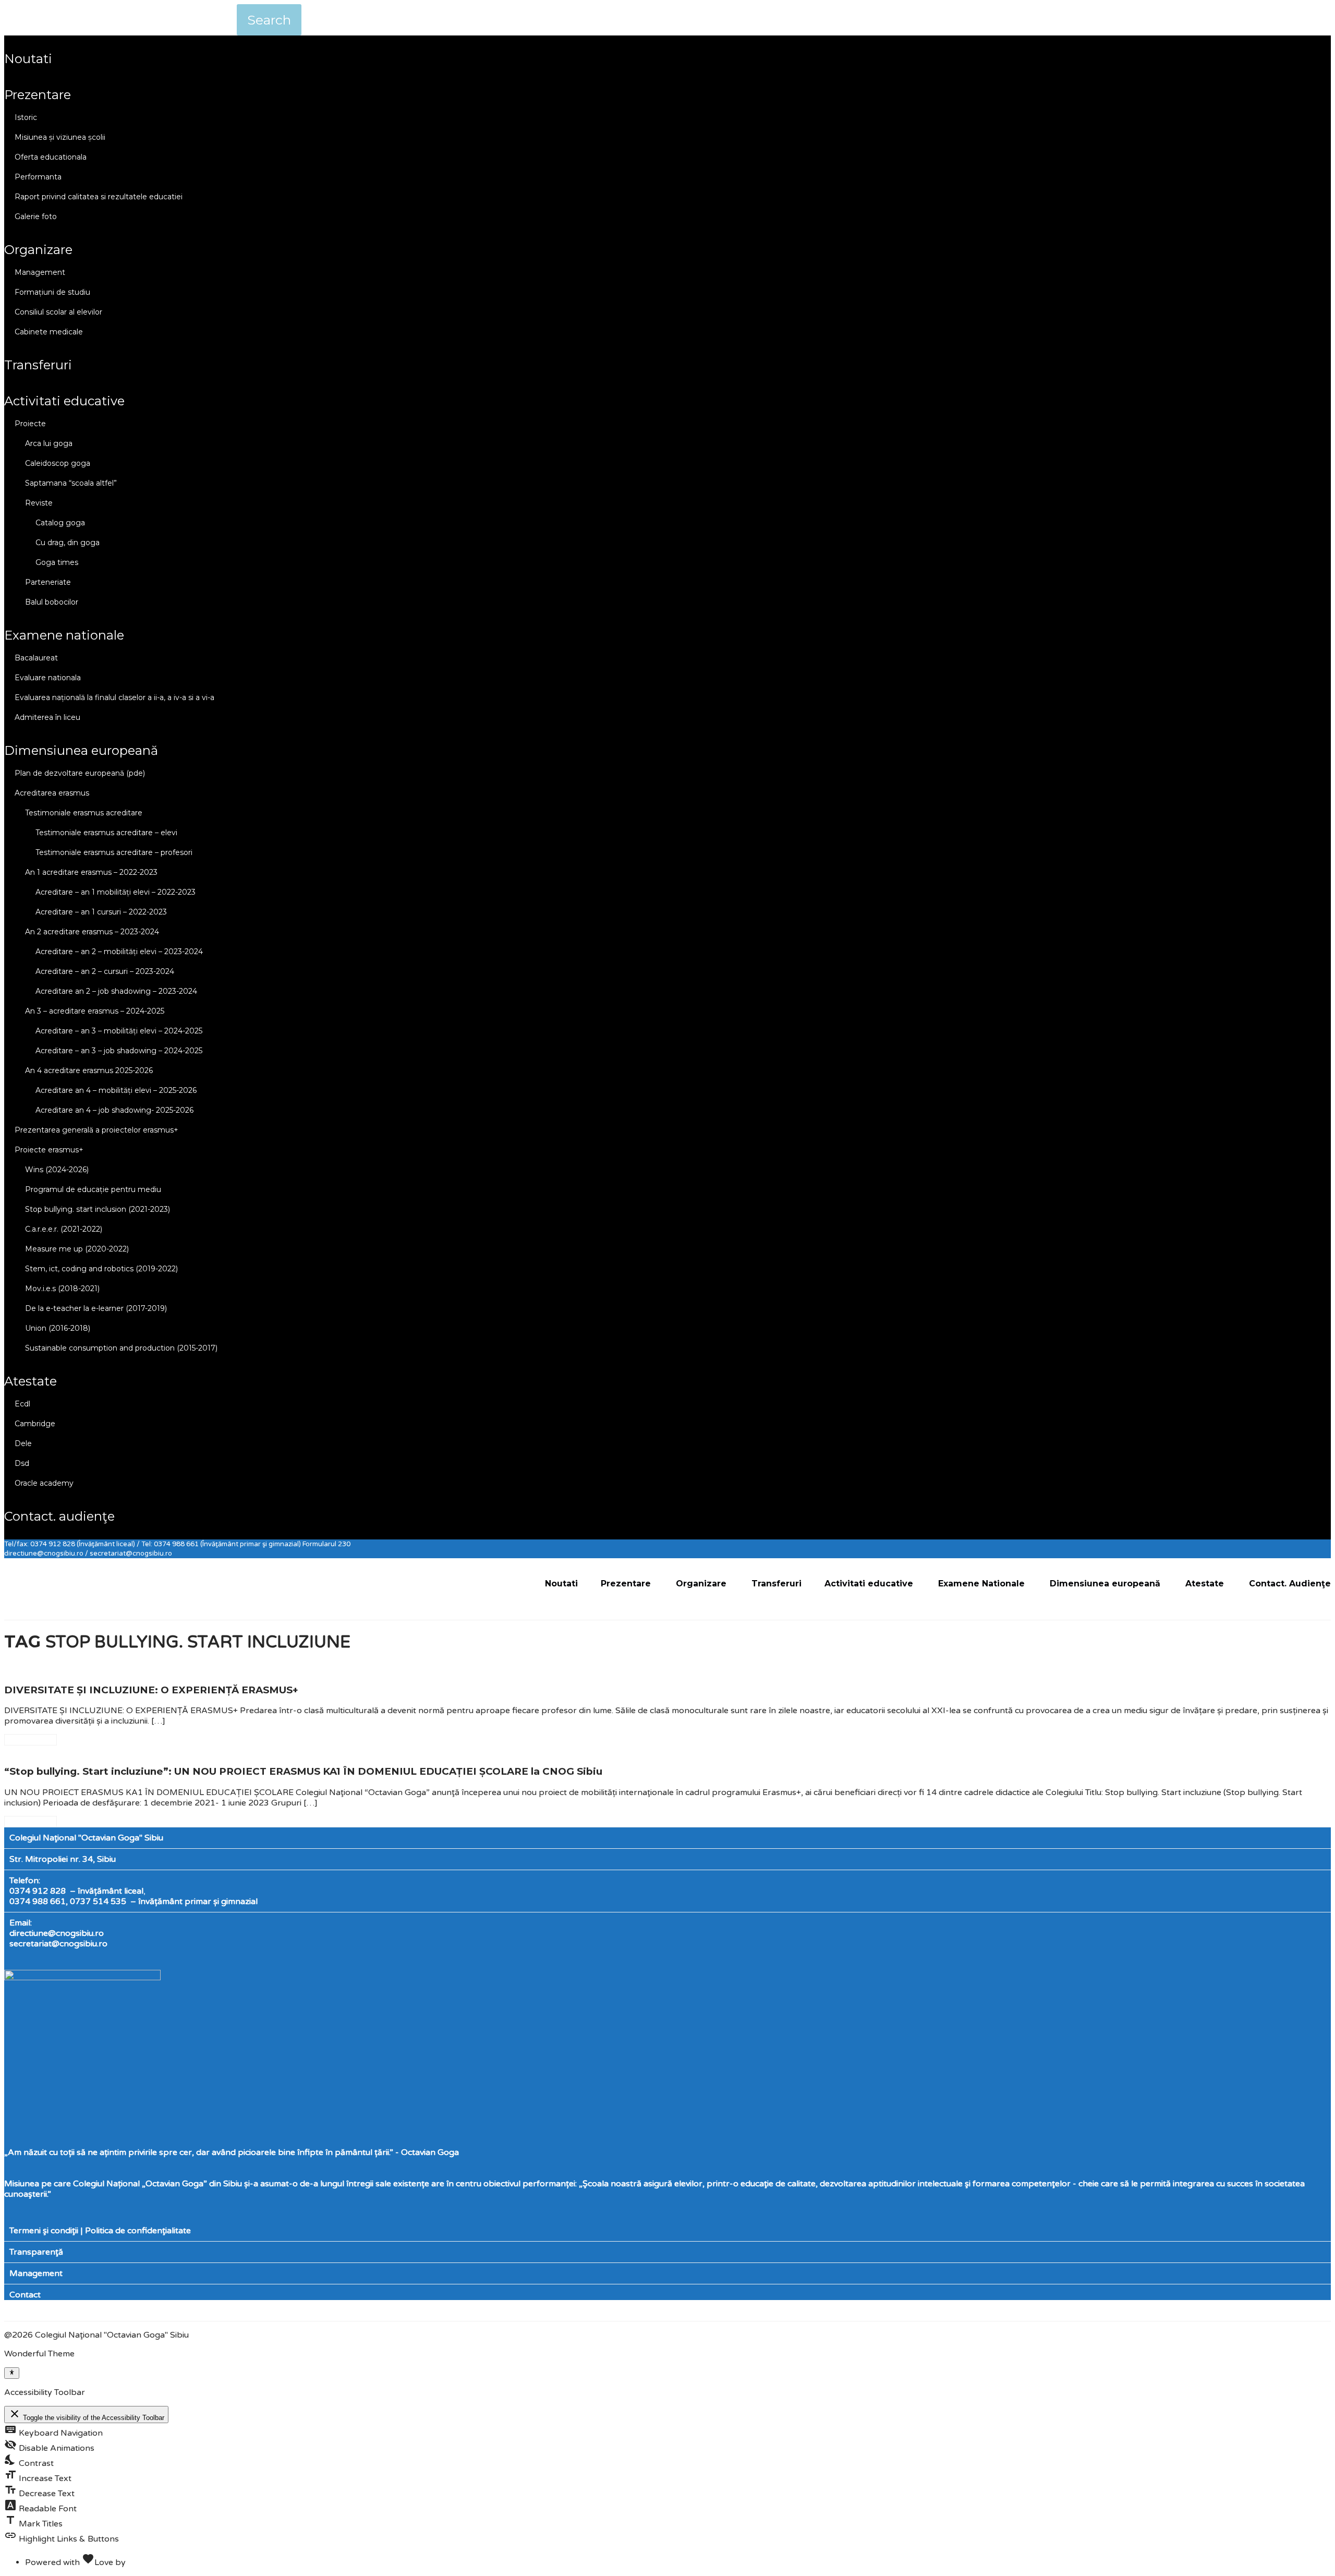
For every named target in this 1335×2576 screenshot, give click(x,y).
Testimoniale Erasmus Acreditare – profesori (114, 852)
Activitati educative (64, 401)
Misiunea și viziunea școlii (60, 137)
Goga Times (57, 562)
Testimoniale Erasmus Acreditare (84, 813)
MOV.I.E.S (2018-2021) (62, 1289)
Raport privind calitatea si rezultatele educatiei (99, 197)
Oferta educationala (51, 157)
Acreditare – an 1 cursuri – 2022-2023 (101, 912)
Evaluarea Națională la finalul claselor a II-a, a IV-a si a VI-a (114, 697)
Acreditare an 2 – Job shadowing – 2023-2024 (116, 991)
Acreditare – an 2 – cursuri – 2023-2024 (105, 971)
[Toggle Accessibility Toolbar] (12, 2373)
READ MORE (31, 1740)
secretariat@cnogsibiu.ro (58, 1944)
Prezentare (38, 95)
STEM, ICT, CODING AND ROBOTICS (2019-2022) (101, 1269)
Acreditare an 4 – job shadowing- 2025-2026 (114, 1110)
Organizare (38, 250)
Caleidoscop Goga (58, 463)
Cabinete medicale (49, 332)
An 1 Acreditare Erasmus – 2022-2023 (91, 872)
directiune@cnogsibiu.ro (57, 1933)
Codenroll (147, 2562)
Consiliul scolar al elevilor (58, 312)
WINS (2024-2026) (57, 1170)
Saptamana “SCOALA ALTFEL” (71, 483)
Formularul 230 (326, 1544)
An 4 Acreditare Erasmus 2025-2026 (89, 1070)
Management (40, 272)
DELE (23, 1443)
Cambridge (35, 1424)
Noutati (28, 59)
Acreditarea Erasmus (52, 793)
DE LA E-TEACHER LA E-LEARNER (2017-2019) (96, 1308)
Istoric (26, 117)
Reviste (39, 503)
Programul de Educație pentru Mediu (93, 1189)
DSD (22, 1463)
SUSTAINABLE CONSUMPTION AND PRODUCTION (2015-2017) (121, 1348)
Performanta (38, 177)
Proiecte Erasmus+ (49, 1150)
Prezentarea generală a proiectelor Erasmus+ (96, 1130)
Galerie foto (36, 216)
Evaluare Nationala (48, 678)
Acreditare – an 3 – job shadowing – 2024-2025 (119, 1051)
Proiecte (30, 424)
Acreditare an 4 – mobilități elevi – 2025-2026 (116, 1090)
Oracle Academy (44, 1483)
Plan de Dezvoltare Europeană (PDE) (80, 773)
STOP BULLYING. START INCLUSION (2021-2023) (98, 1209)
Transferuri (38, 365)
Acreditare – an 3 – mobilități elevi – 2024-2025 (119, 1031)
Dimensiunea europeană (81, 750)
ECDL (22, 1404)
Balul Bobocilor (52, 602)
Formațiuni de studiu (52, 292)
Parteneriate (48, 582)
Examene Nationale (64, 635)
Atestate (31, 1381)
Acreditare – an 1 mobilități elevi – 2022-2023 (116, 892)
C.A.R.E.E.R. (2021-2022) (64, 1229)
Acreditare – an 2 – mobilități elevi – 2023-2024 (119, 952)
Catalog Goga (60, 523)
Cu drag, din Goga (68, 543)
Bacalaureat (36, 658)
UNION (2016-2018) (58, 1328)
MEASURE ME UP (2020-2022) (77, 1249)
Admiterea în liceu (47, 717)
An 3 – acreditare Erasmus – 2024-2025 (95, 1011)
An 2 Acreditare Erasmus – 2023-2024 (92, 932)
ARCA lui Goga (49, 443)
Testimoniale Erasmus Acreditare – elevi (106, 833)
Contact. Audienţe (59, 1516)
